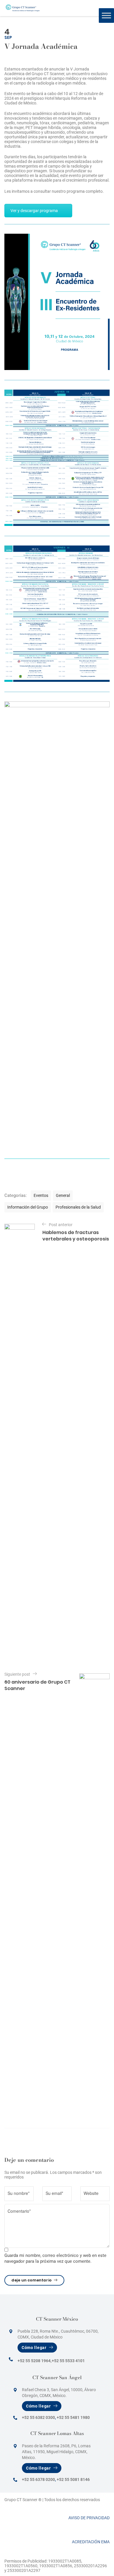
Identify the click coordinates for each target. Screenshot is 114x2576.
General (63, 1195)
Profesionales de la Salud (78, 1207)
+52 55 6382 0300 (38, 2417)
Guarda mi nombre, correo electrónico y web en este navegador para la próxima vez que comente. (55, 2258)
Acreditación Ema (91, 2542)
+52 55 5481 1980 (73, 2417)
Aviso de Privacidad (89, 2518)
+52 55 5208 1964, (34, 2361)
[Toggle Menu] (106, 15)
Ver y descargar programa (34, 211)
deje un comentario (32, 2280)
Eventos (41, 1195)
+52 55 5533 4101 (68, 2361)
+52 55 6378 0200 (38, 2479)
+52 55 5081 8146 (73, 2479)
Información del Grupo (28, 1207)
